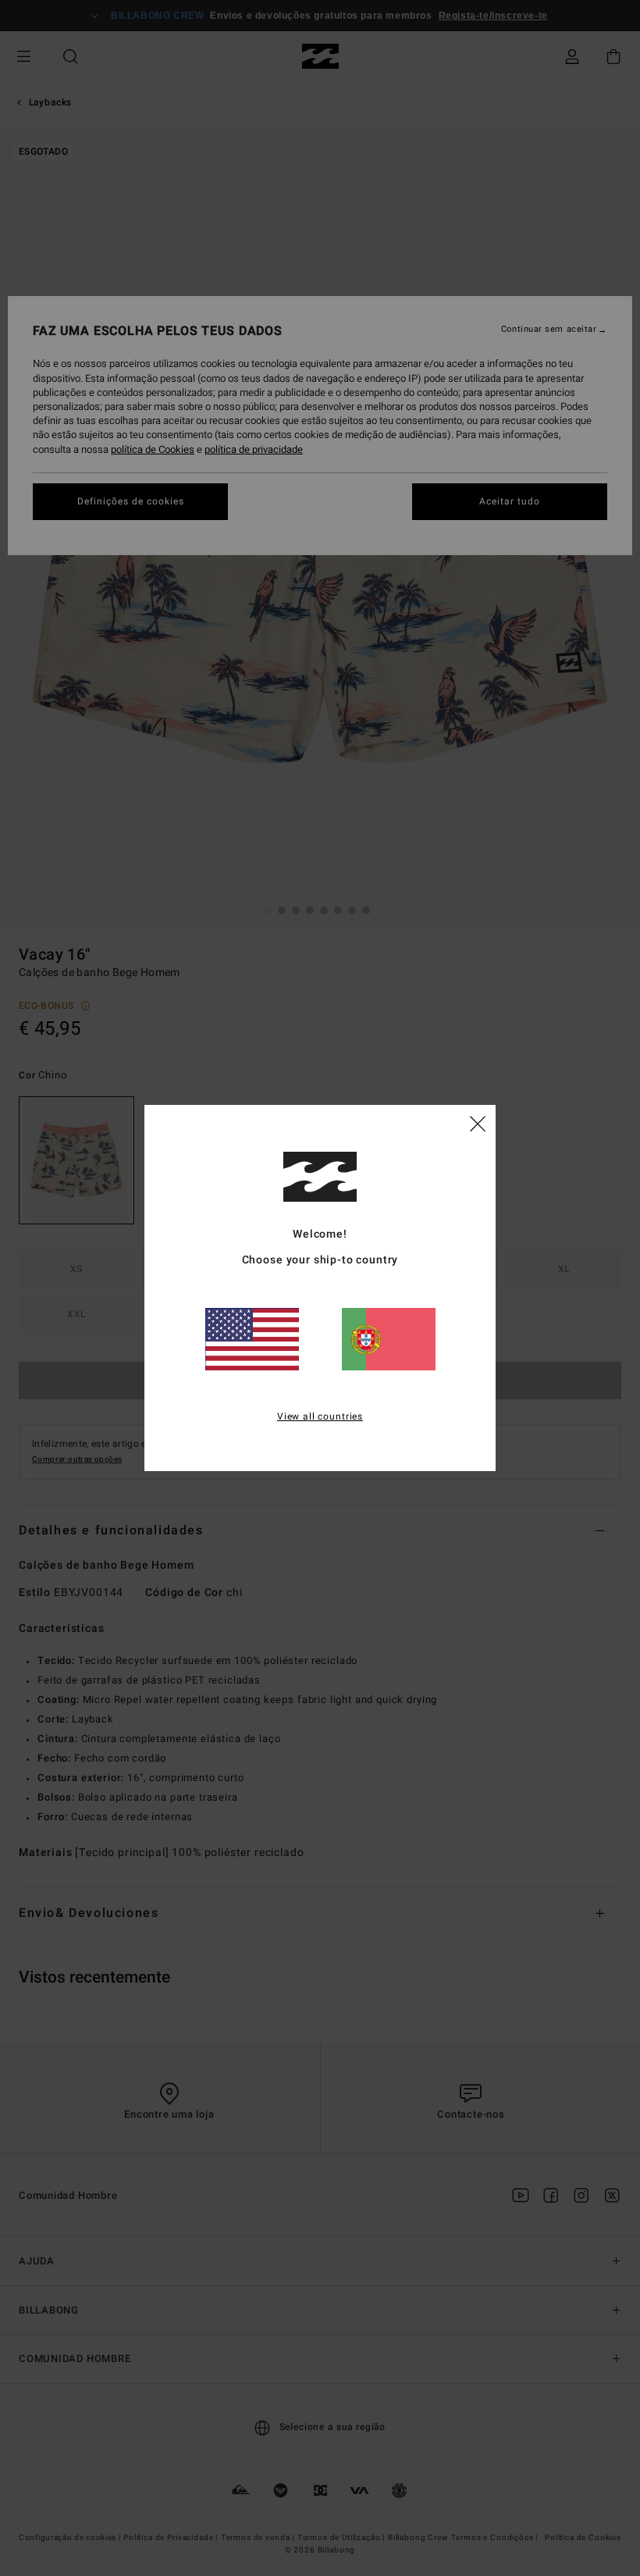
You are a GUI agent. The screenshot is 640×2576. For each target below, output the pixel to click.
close (478, 1123)
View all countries (320, 1416)
